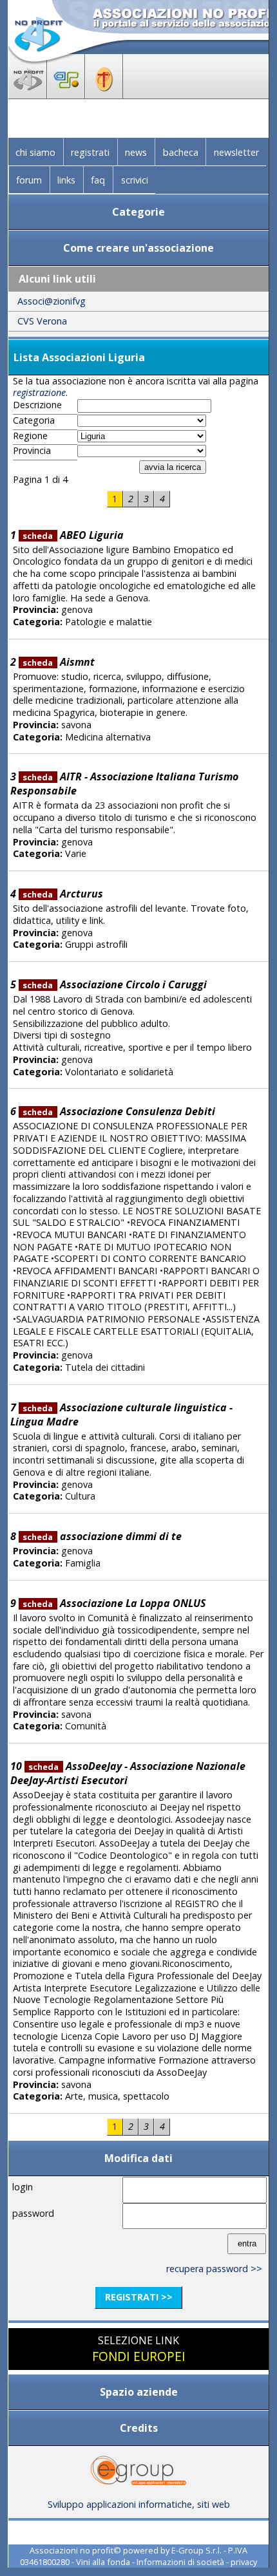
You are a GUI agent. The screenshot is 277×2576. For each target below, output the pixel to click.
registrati (90, 152)
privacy (244, 2562)
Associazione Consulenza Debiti (119, 1111)
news (136, 152)
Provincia (32, 451)
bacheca (181, 152)
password (33, 2213)
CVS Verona (42, 321)
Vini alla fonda (103, 2562)
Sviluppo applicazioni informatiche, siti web (139, 2504)
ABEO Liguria (73, 535)
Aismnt (58, 662)
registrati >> (139, 2297)
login (23, 2187)
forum (29, 180)
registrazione (39, 392)
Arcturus (62, 894)
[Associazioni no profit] (28, 95)
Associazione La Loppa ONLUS (114, 1603)
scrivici (135, 180)
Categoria (34, 420)
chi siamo (35, 152)
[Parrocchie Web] (104, 95)
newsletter (236, 152)
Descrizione (37, 405)
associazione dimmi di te (102, 1536)
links (66, 180)
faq (98, 180)
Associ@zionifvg (52, 301)
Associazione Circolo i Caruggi (114, 984)
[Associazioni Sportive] (66, 95)
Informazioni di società (180, 2562)
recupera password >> (214, 2269)
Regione (30, 436)
